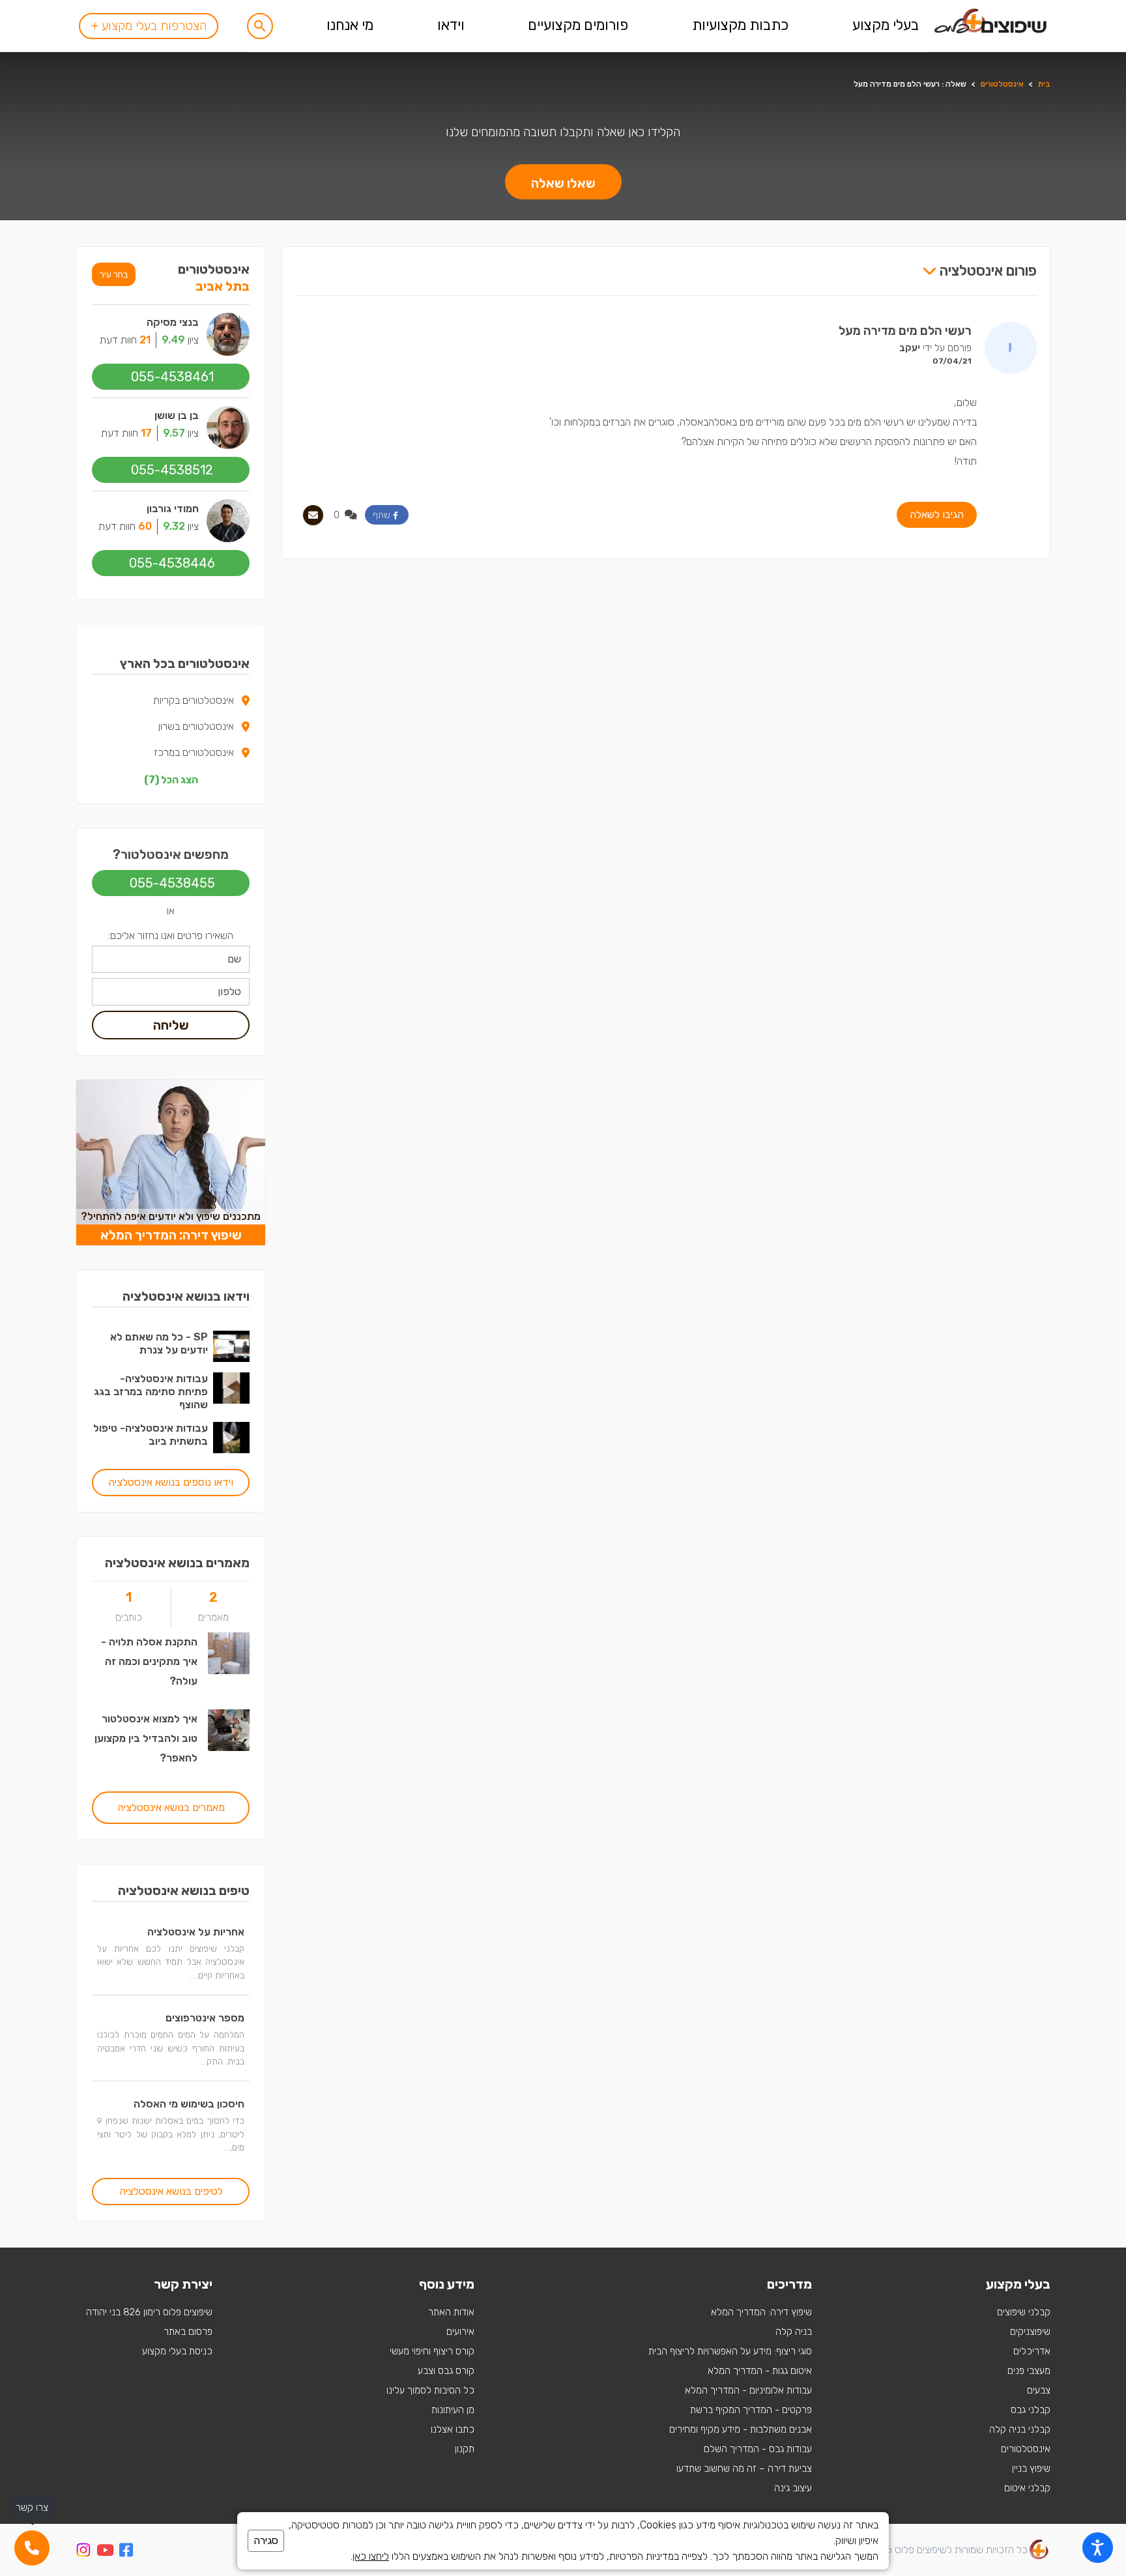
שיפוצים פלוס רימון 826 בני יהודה (149, 2312)
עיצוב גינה (793, 2488)
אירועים (460, 2332)
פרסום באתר (188, 2332)
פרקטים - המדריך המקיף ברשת (751, 2410)
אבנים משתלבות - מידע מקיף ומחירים (741, 2429)
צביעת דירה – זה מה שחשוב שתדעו (744, 2468)
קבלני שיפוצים (1024, 2312)
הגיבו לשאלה (937, 514)
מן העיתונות (453, 2410)
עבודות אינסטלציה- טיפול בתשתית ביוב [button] (151, 1435)
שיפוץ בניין (1031, 2468)
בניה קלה (794, 2332)
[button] (260, 26)
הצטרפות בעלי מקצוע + (149, 26)
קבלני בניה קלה (1020, 2429)
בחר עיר (114, 274)
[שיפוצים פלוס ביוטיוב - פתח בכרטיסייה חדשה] (105, 2552)
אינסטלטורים (1002, 84)
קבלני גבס (1031, 2410)
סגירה (266, 2540)
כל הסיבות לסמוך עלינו (430, 2390)
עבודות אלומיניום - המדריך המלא (748, 2390)
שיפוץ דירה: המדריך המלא (761, 2312)
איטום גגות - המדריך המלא (760, 2371)
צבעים (1039, 2390)
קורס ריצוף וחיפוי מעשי (432, 2351)
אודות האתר (451, 2312)
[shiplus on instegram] (83, 2550)
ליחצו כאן (371, 2556)
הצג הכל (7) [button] (171, 780)
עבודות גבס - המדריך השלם (758, 2449)
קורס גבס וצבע (446, 2371)
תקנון (465, 2449)
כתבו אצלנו (453, 2429)
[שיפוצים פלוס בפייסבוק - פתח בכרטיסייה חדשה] (126, 2552)
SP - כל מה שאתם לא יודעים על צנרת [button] (159, 1343)
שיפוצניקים (1030, 2332)
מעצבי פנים (1029, 2371)
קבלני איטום (1027, 2488)
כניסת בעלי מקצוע (177, 2351)
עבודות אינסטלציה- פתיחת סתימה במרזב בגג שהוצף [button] (151, 1392)
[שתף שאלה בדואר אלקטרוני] (313, 515)
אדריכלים (1032, 2351)
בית (1044, 84)
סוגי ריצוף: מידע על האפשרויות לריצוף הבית (730, 2351)
